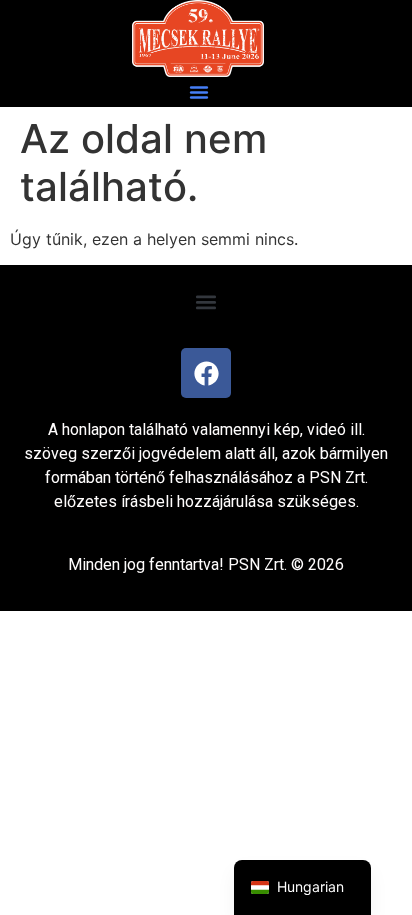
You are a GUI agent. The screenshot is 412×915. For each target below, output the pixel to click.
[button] (199, 92)
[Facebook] (206, 373)
